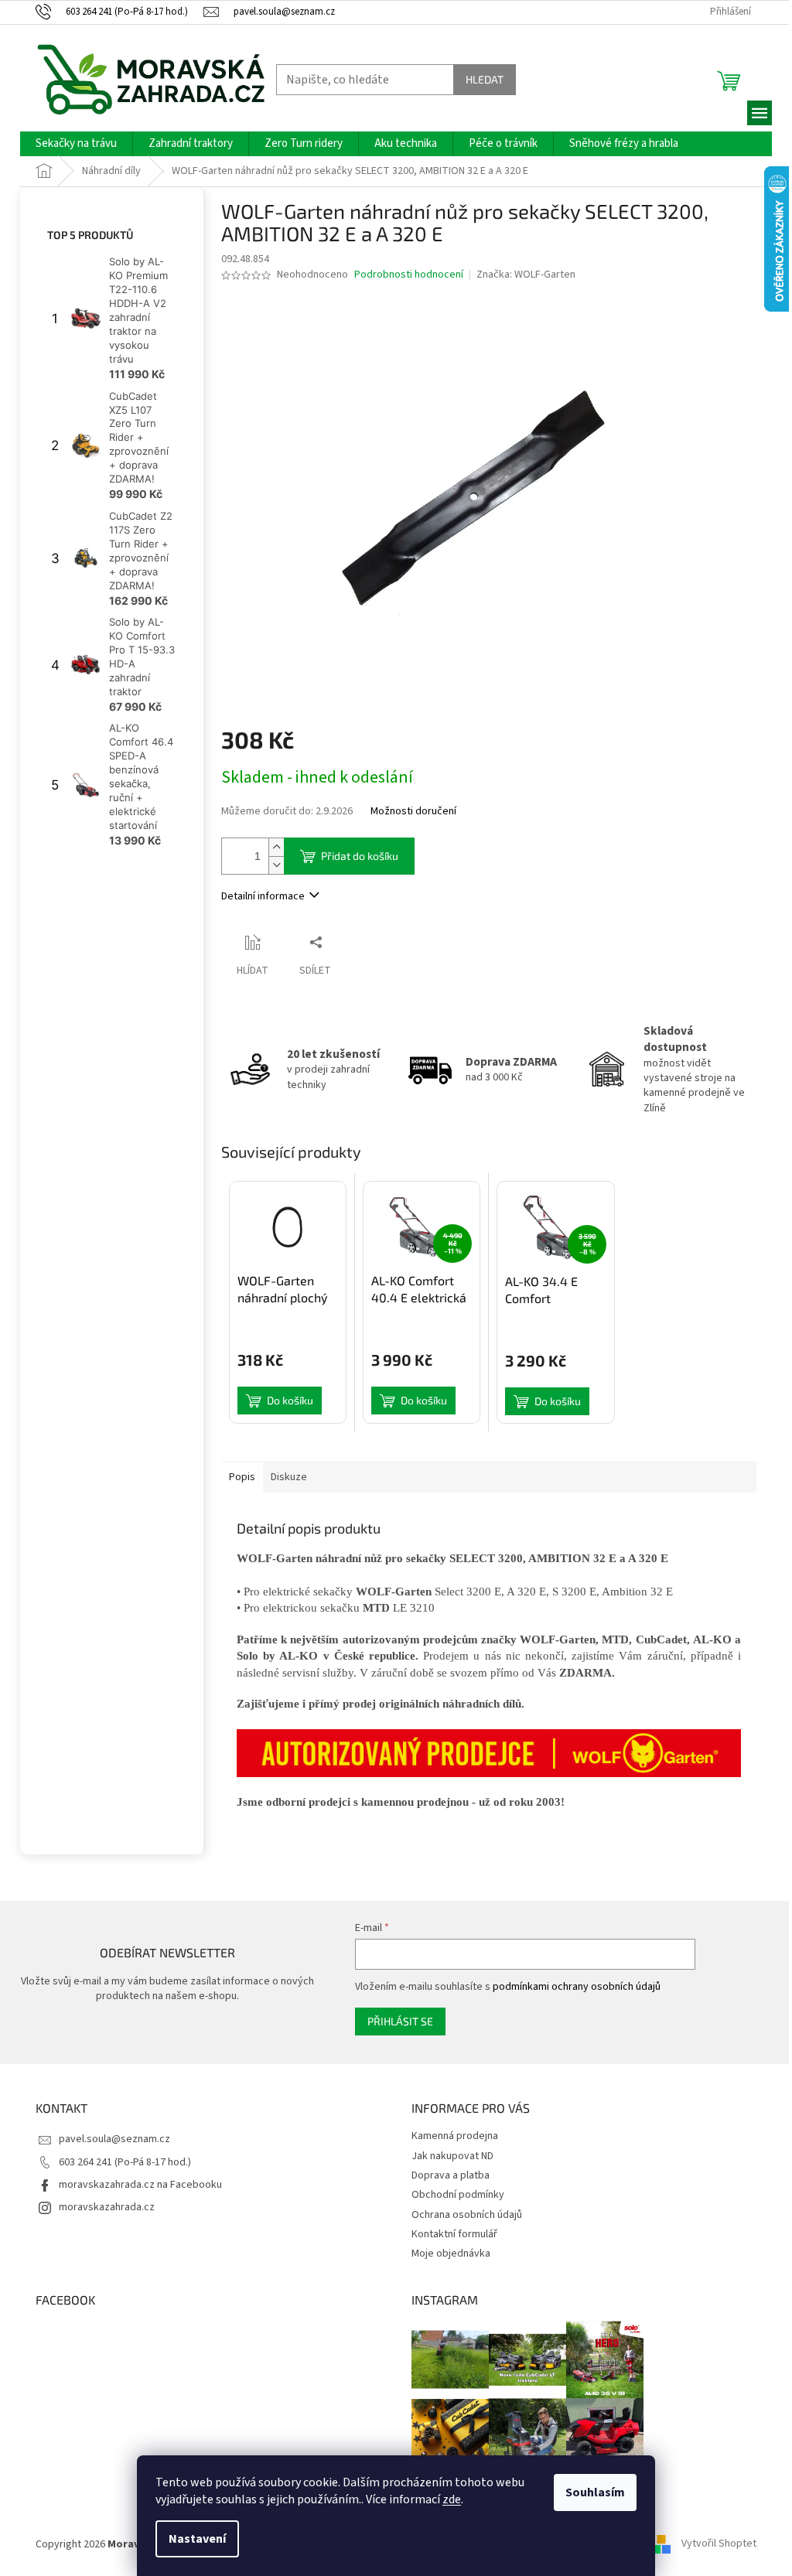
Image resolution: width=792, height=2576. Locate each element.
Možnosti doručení (413, 812)
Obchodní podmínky (458, 2195)
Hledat (485, 79)
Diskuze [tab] (289, 1477)
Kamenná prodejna (455, 2136)
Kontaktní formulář (454, 2234)
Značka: (526, 275)
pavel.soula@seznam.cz (114, 2139)
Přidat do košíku (360, 856)
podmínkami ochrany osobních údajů (577, 1987)
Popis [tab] (242, 1477)
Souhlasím (595, 2492)
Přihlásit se (400, 2021)
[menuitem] (76, 144)
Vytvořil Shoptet (719, 2544)
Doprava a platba (451, 2175)
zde (452, 2499)
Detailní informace (263, 896)
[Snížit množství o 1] (276, 865)
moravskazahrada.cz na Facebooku (140, 2185)
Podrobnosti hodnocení (409, 275)
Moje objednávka (451, 2254)
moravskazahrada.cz (107, 2207)
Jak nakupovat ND (452, 2156)
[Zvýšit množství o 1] (276, 847)
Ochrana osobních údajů (467, 2215)
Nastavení (197, 2539)
